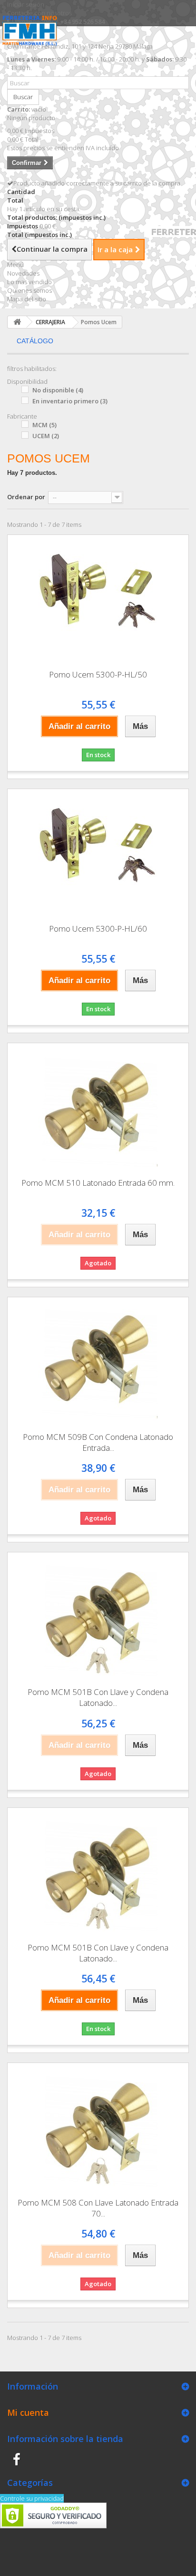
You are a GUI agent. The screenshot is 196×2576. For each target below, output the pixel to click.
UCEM (46, 436)
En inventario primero (70, 401)
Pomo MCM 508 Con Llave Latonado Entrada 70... (98, 2208)
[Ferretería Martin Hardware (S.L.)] (32, 38)
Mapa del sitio (27, 299)
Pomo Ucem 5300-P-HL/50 (98, 674)
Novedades (23, 273)
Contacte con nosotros (39, 13)
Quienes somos (29, 290)
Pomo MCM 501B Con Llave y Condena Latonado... (98, 1697)
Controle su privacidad (32, 2498)
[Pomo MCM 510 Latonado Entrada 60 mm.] (98, 1107)
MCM (44, 425)
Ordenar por (26, 497)
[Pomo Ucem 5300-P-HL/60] (98, 853)
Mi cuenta (28, 2412)
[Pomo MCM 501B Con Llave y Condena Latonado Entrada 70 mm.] (98, 1872)
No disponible (58, 390)
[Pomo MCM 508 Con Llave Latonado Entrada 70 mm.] (98, 2127)
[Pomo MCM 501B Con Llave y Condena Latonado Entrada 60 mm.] (98, 1616)
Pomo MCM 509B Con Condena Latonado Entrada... (98, 1442)
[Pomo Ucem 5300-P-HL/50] (98, 599)
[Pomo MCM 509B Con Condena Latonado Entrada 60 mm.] (98, 1361)
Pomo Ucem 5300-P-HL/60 (98, 929)
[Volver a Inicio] (17, 322)
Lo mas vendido (29, 282)
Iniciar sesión (26, 4)
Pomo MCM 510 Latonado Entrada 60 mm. (98, 1183)
